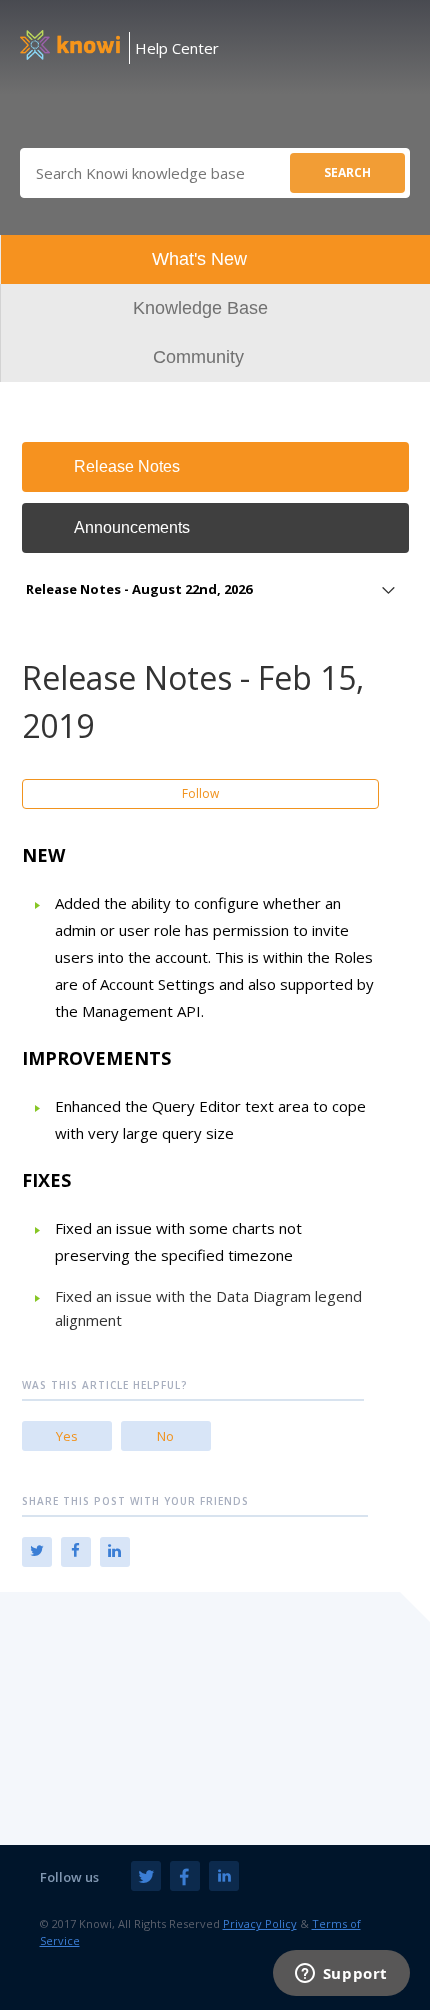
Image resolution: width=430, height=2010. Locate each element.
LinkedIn (115, 1552)
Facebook (76, 1552)
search (347, 172)
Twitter (37, 1552)
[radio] (67, 1436)
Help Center (177, 48)
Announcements (132, 527)
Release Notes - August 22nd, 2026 (139, 589)
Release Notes (127, 466)
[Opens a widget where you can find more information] (341, 1975)
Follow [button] (200, 793)
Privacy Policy (260, 1923)
